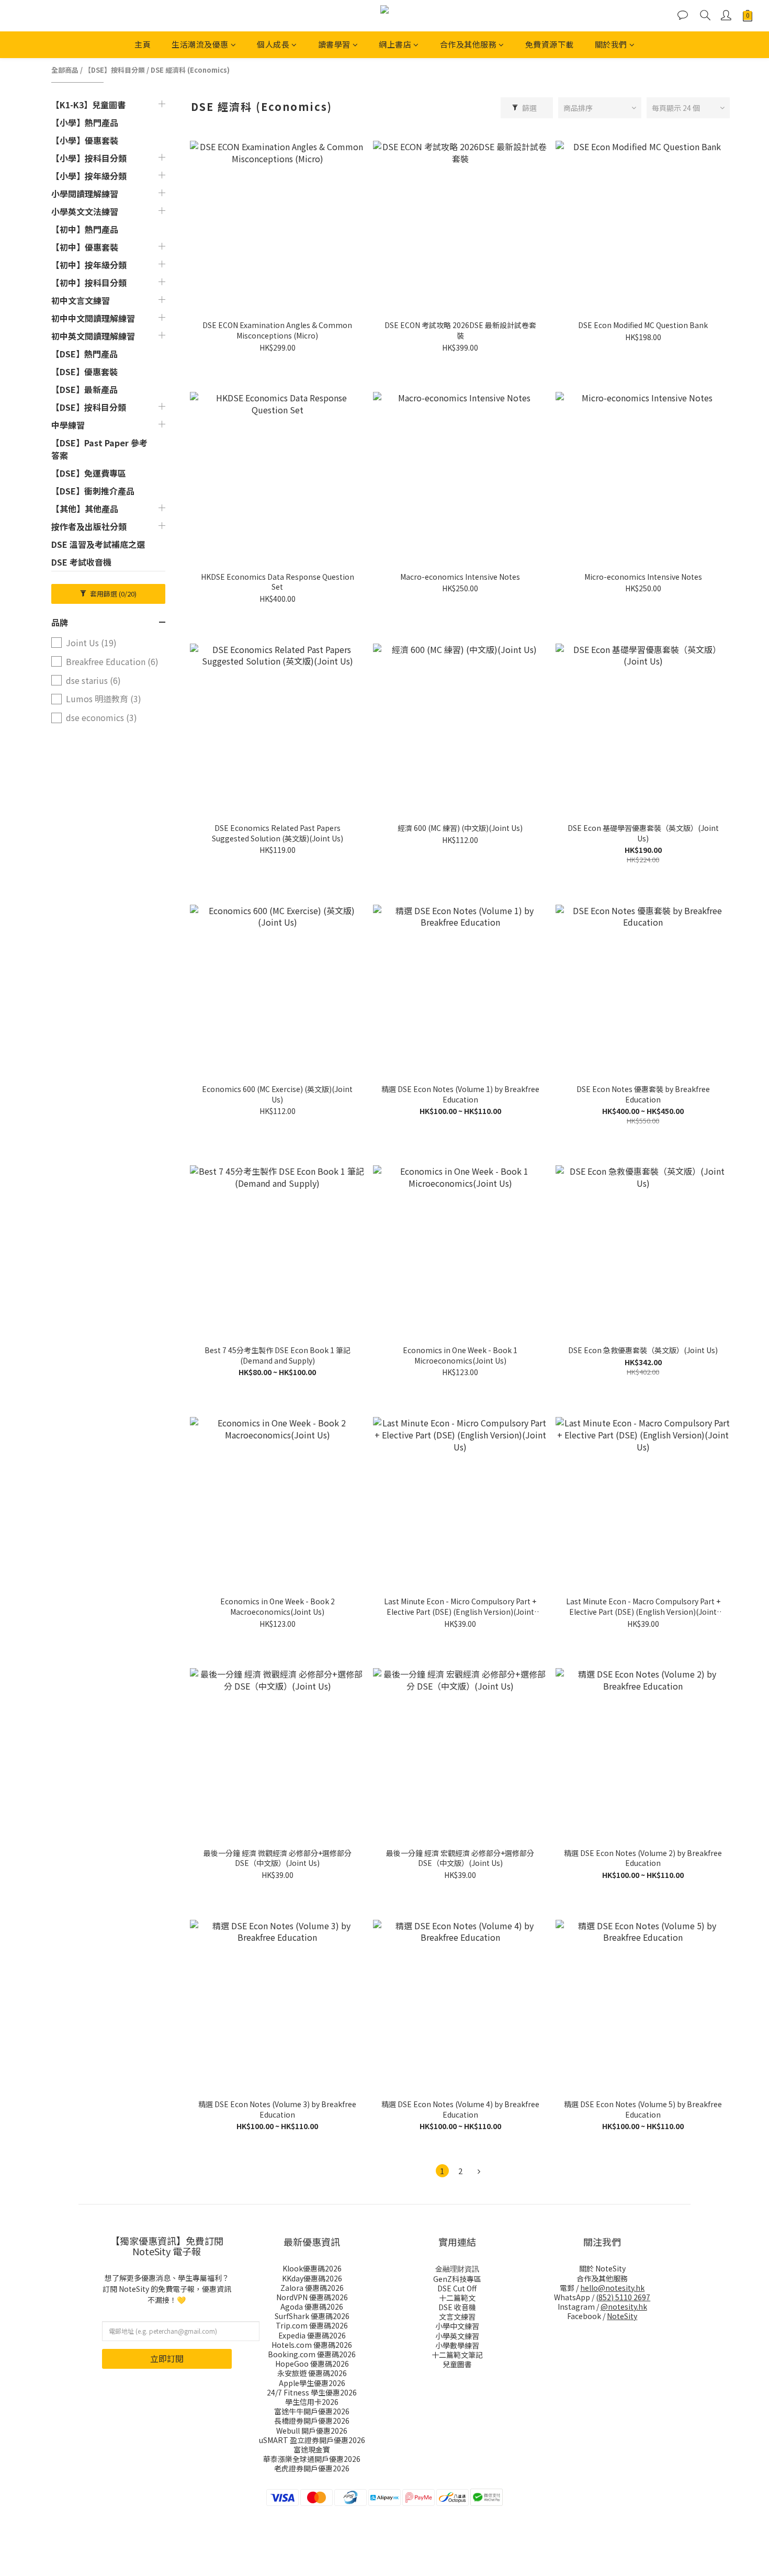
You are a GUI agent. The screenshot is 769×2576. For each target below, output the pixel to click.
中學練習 (68, 425)
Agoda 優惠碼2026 (312, 2307)
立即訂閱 (167, 2358)
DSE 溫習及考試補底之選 (98, 544)
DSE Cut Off (457, 2288)
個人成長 (273, 44)
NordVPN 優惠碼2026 (312, 2297)
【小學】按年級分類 (89, 176)
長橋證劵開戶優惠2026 (312, 2421)
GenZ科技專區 (457, 2279)
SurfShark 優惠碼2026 (312, 2316)
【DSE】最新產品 (84, 389)
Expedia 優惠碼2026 (312, 2335)
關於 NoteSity (602, 2268)
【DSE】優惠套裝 (84, 372)
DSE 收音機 (457, 2307)
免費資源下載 (550, 44)
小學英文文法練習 (85, 211)
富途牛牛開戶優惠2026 (312, 2411)
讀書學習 (334, 44)
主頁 (143, 44)
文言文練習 (457, 2316)
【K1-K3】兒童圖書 (88, 105)
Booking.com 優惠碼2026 (312, 2354)
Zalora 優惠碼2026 (312, 2288)
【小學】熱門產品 (85, 122)
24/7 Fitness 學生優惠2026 (312, 2392)
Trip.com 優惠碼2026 (312, 2325)
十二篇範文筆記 (457, 2355)
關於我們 (611, 44)
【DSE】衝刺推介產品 (93, 491)
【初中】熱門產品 (85, 229)
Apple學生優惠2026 (312, 2383)
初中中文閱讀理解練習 (93, 318)
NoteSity (622, 2316)
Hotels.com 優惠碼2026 (312, 2345)
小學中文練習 (457, 2326)
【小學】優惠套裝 (85, 140)
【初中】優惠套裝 (85, 247)
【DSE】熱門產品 (84, 354)
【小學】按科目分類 (89, 158)
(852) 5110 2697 (623, 2297)
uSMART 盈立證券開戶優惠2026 (312, 2440)
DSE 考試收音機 (81, 562)
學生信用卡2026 (312, 2402)
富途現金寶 (312, 2449)
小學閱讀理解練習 (85, 194)
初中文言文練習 (81, 300)
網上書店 (395, 44)
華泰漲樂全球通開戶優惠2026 (312, 2459)
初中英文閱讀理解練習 (93, 336)
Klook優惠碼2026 (312, 2268)
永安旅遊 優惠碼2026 (312, 2373)
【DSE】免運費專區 (89, 473)
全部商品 (65, 70)
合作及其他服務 (468, 44)
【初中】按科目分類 (89, 283)
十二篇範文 (457, 2298)
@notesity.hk (624, 2307)
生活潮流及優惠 (200, 44)
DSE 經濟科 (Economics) (190, 70)
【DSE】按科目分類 (115, 70)
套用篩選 (112, 594)
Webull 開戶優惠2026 (312, 2431)
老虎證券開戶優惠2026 (312, 2468)
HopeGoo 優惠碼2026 (312, 2364)
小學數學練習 (457, 2345)
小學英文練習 (457, 2336)
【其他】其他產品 (85, 509)
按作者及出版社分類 (89, 526)
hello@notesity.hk (612, 2288)
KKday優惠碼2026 (312, 2278)
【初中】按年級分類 (89, 265)
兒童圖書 (457, 2364)
